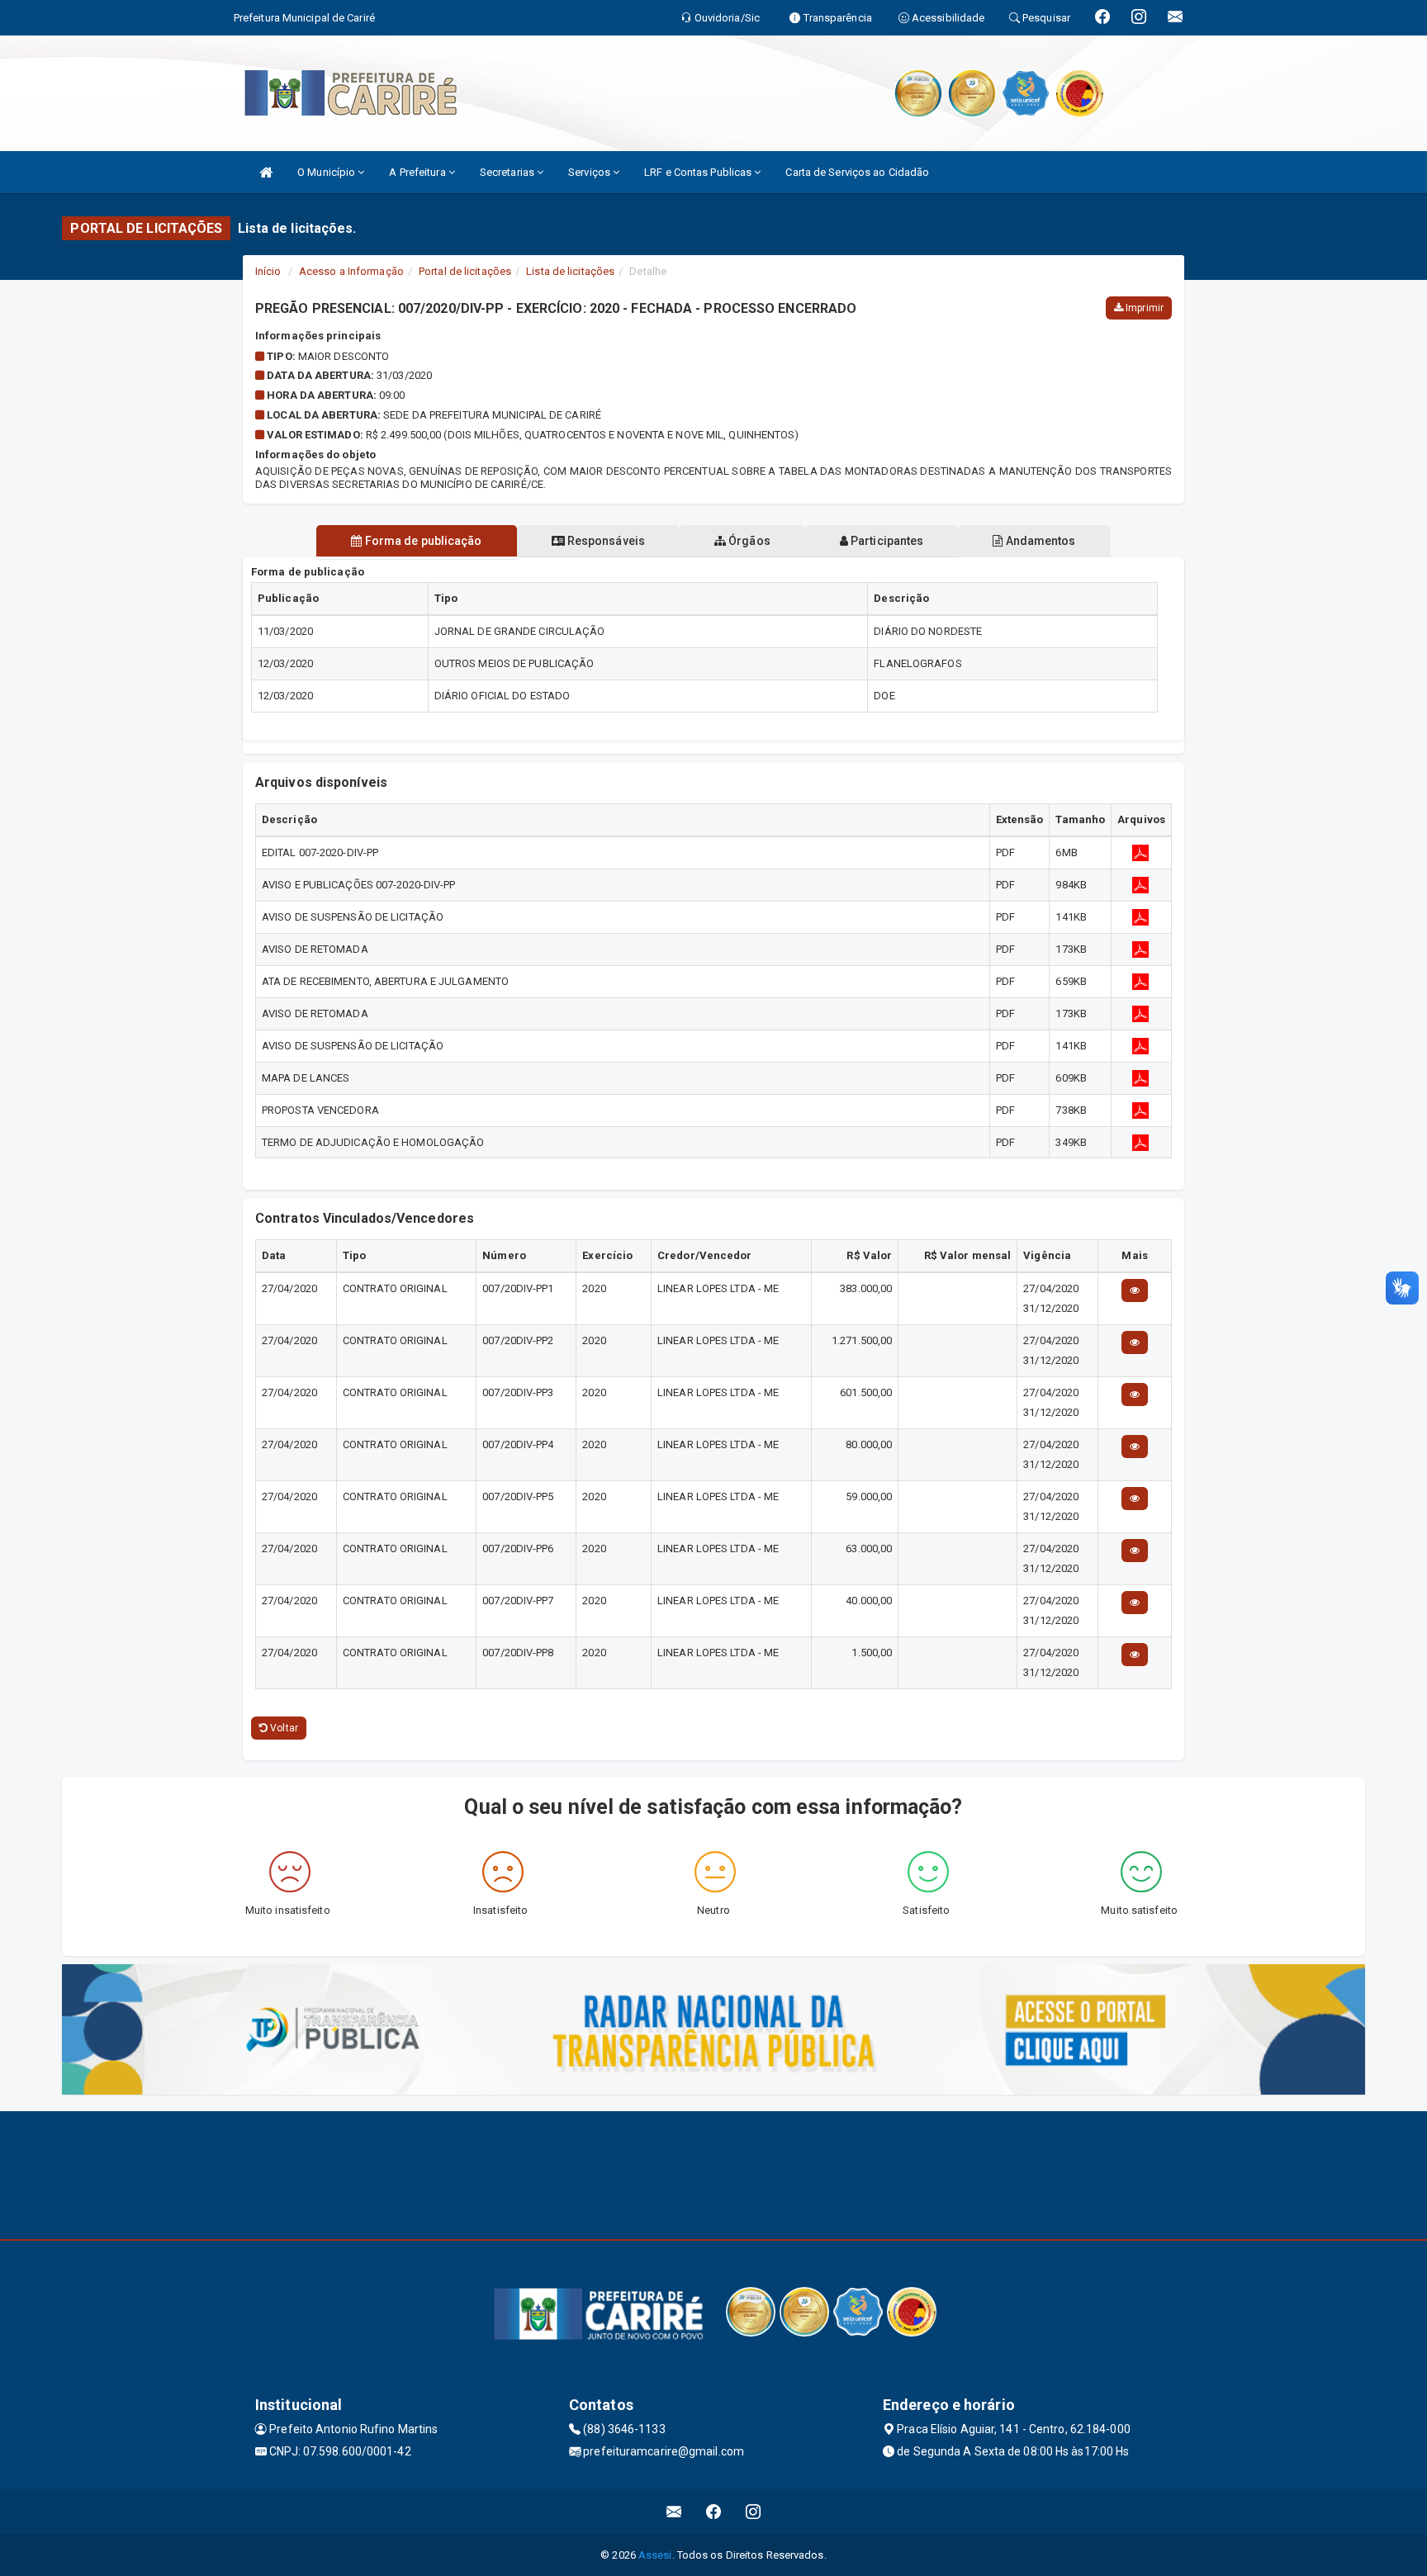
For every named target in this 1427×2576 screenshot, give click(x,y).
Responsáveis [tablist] (605, 541)
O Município (327, 172)
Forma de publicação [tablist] (422, 541)
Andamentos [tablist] (1039, 541)
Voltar (283, 1728)
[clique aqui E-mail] (674, 2512)
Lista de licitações (570, 271)
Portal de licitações (465, 271)
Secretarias (508, 172)
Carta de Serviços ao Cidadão (857, 172)
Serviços (590, 172)
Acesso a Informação (351, 271)
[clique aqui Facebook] (714, 2512)
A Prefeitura (418, 172)
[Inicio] (266, 172)
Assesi (655, 2555)
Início (268, 271)
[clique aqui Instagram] (754, 2512)
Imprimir (1143, 308)
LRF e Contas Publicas (699, 172)
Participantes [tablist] (886, 541)
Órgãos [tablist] (748, 541)
